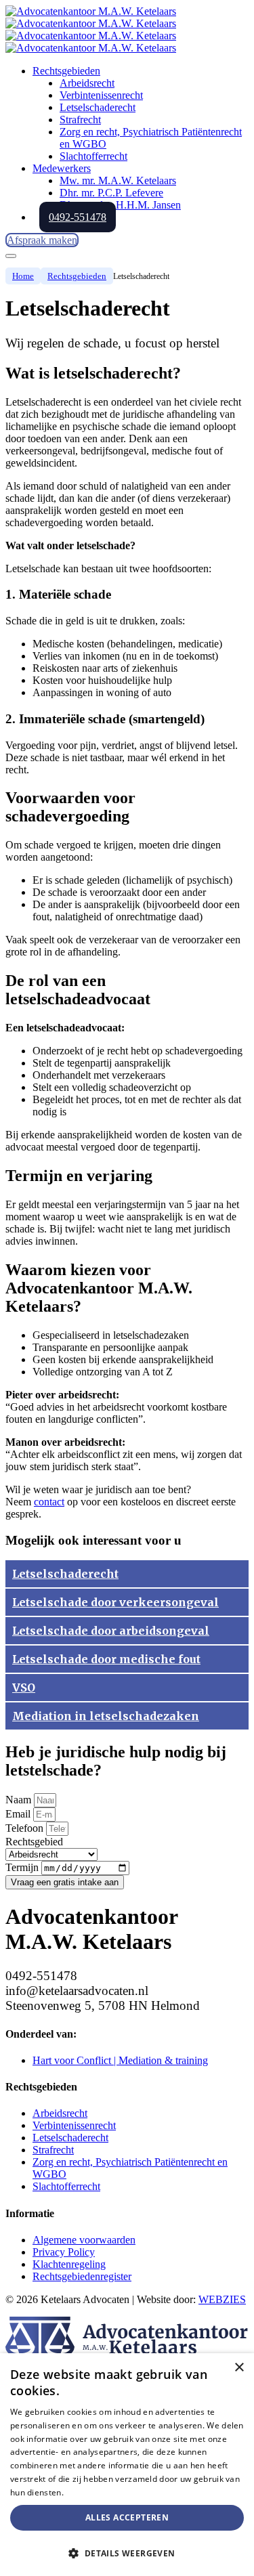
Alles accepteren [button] (127, 2517)
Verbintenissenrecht (74, 2125)
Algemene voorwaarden (84, 2240)
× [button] (239, 2368)
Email (19, 1814)
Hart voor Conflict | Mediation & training (120, 2060)
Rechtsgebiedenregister (82, 2276)
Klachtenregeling (69, 2264)
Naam (20, 1800)
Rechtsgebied (34, 1842)
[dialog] (127, 2465)
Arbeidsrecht (60, 2113)
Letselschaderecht (70, 2138)
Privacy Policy (64, 2252)
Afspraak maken (42, 240)
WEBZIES (222, 2299)
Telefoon (26, 1828)
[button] (127, 2553)
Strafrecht (53, 2150)
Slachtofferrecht (66, 2186)
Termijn (23, 1867)
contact (49, 1502)
